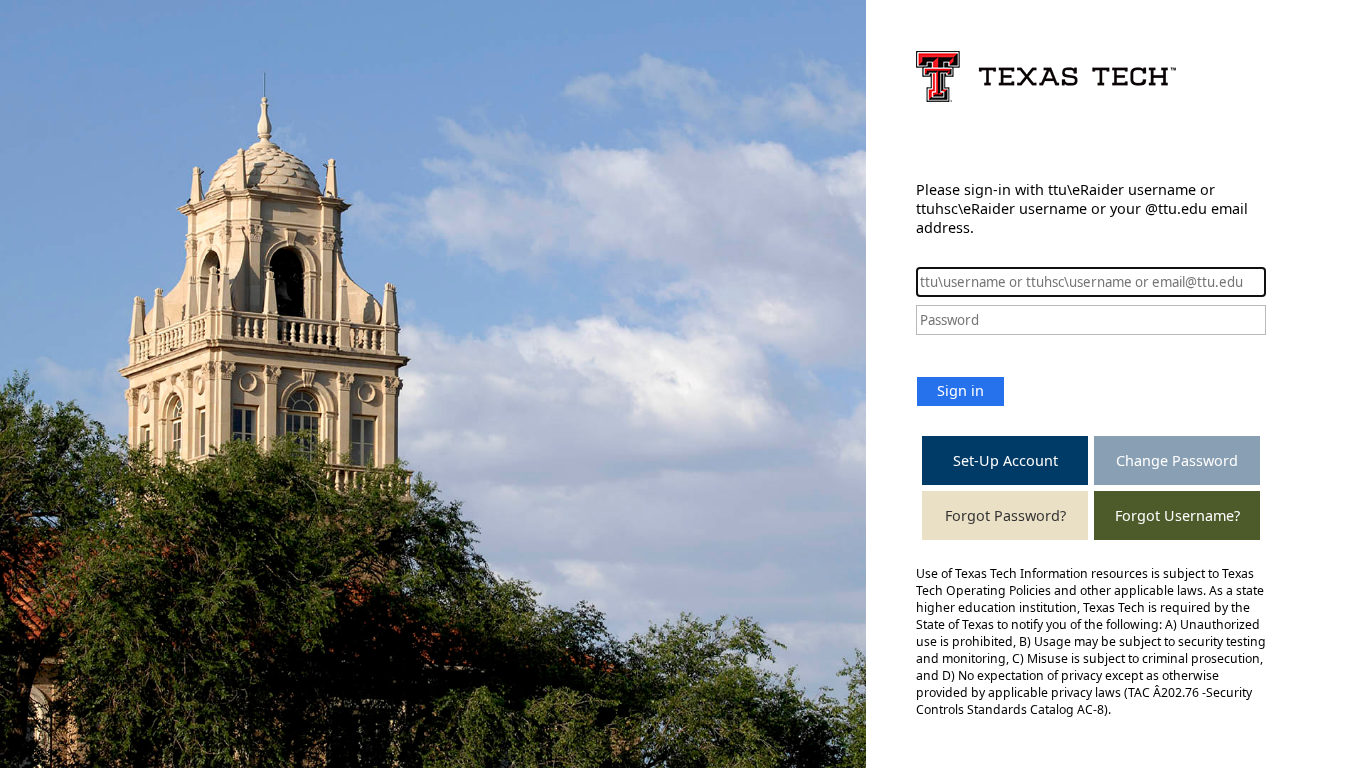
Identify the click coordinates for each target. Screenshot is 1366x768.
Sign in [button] (960, 390)
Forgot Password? (1005, 515)
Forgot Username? (1177, 515)
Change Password (1177, 460)
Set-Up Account (1005, 460)
